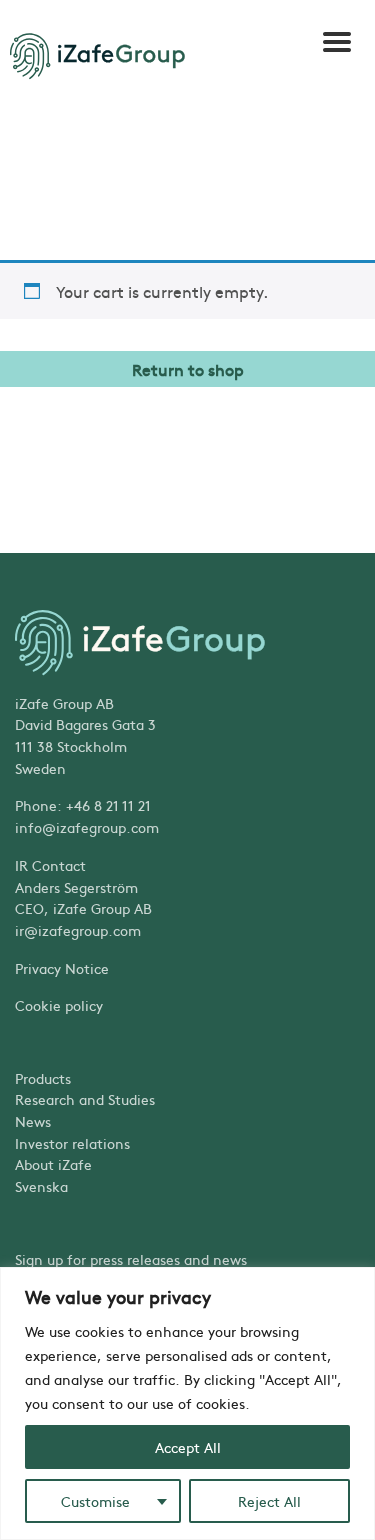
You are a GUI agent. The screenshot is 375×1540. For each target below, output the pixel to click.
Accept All (188, 1447)
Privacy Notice (62, 968)
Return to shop (188, 369)
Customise (95, 1501)
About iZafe (53, 1164)
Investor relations (72, 1143)
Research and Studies (85, 1099)
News (33, 1121)
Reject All (269, 1501)
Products (43, 1078)
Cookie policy (59, 1005)
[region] (187, 1403)
